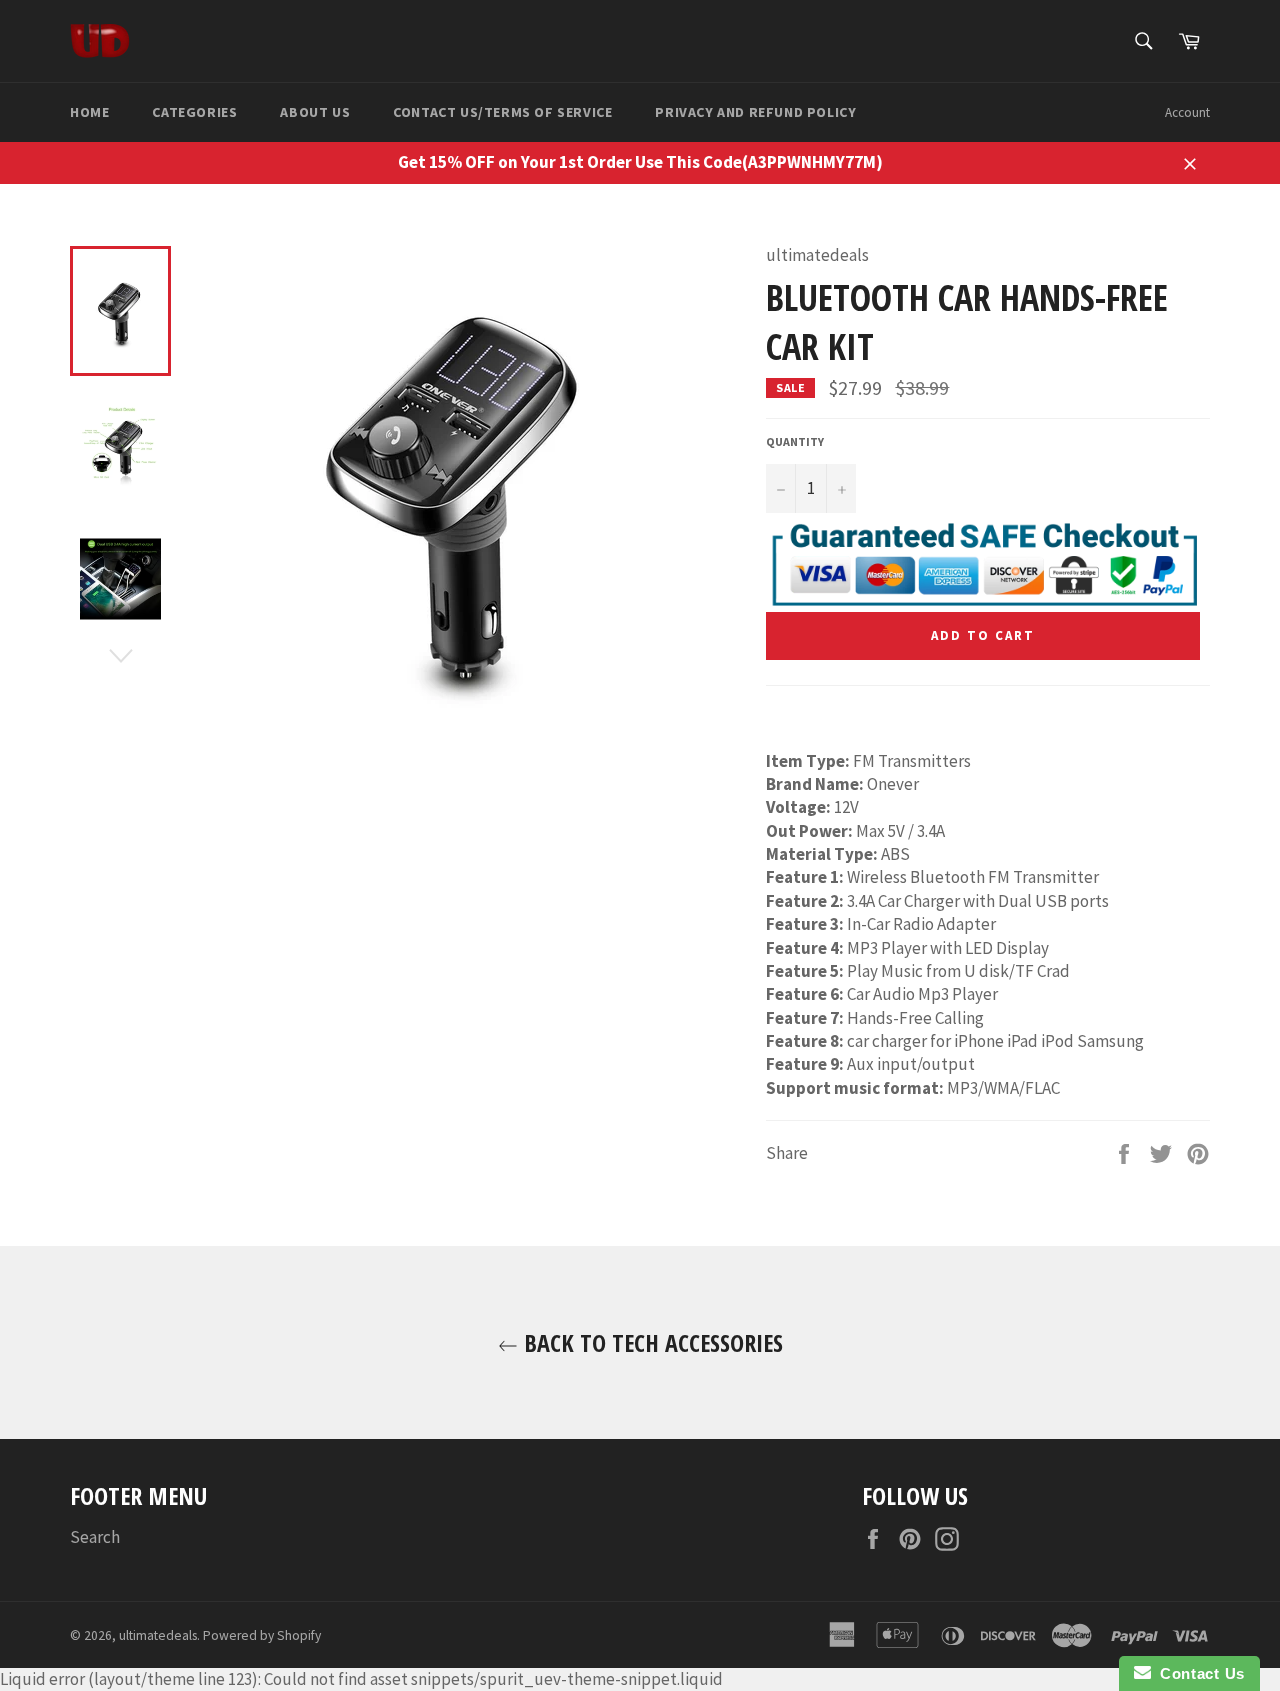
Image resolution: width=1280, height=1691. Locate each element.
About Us (315, 112)
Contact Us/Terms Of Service (502, 112)
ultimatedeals (158, 1635)
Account (1187, 112)
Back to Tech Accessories (650, 1342)
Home (89, 112)
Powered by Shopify (262, 1635)
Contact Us (1198, 1673)
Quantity (795, 441)
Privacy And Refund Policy (755, 112)
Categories (194, 112)
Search (95, 1537)
